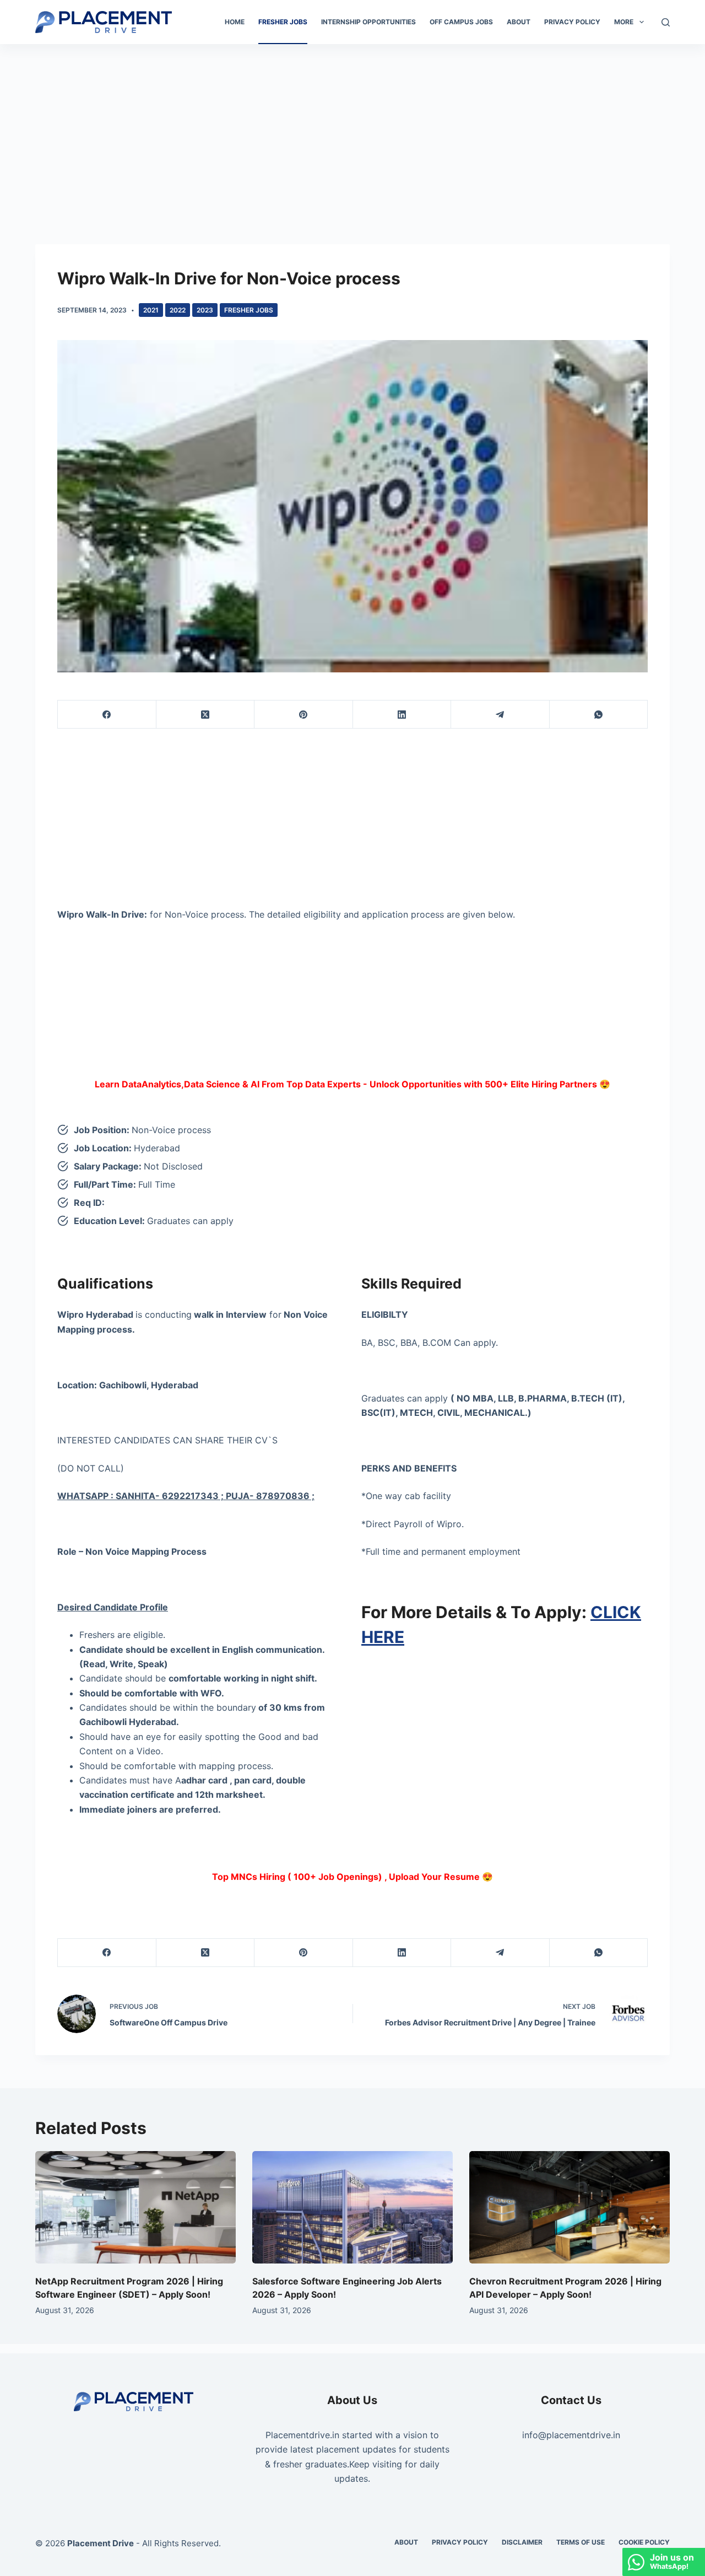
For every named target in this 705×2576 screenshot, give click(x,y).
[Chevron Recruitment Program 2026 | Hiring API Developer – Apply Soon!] (570, 2208)
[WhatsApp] (599, 715)
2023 (205, 310)
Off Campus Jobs (461, 22)
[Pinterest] (304, 715)
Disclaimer (522, 2542)
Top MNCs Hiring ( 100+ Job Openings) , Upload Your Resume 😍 (352, 1877)
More (624, 22)
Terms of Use (581, 2542)
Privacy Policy (572, 22)
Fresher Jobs (283, 22)
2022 (178, 310)
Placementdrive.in (302, 2435)
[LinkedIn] (402, 715)
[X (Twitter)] (206, 715)
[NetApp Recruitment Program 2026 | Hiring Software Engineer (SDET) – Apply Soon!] (135, 2208)
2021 (151, 310)
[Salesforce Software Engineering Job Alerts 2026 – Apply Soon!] (352, 2208)
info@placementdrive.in (571, 2435)
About (519, 22)
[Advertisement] (352, 126)
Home (235, 22)
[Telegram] (500, 715)
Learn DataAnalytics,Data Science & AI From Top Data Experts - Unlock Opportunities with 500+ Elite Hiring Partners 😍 (352, 1084)
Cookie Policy (644, 2542)
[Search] (666, 22)
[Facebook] (107, 715)
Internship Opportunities (368, 22)
